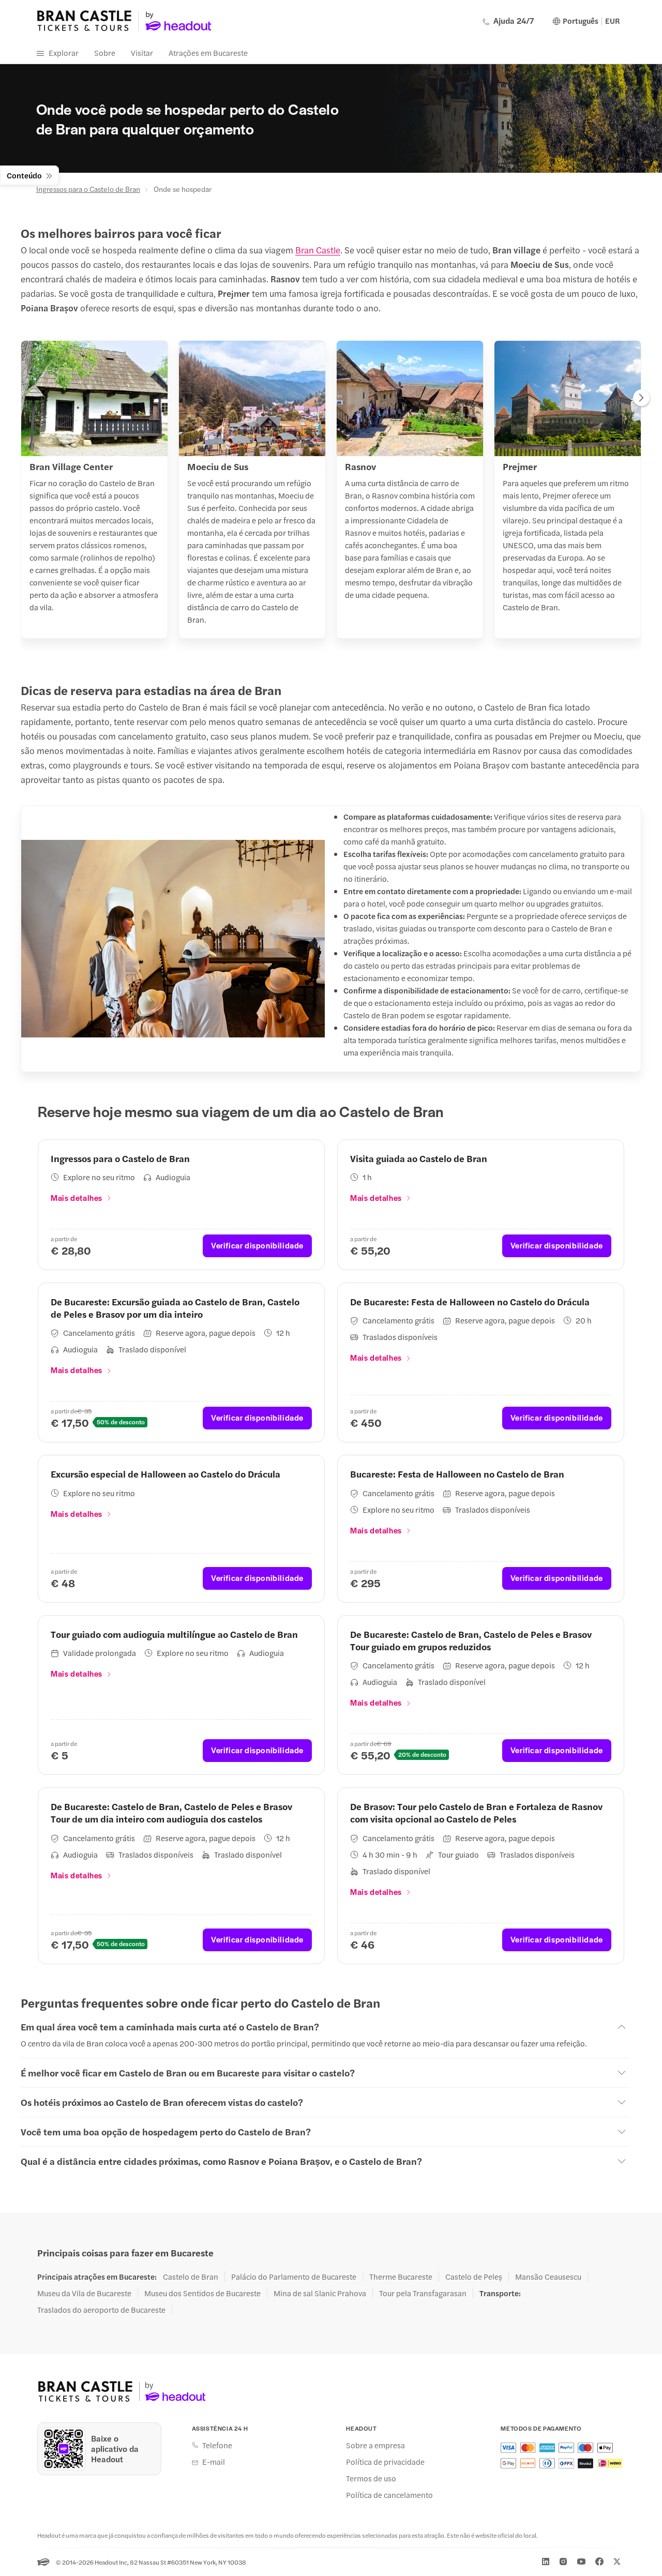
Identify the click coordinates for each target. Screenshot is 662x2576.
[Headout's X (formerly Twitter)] (617, 2562)
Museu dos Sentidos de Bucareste (202, 2293)
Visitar (142, 52)
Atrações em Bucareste (208, 52)
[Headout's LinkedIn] (546, 2562)
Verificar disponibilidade (257, 1245)
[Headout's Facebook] (599, 2562)
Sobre (105, 52)
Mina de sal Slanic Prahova (320, 2293)
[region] (331, 493)
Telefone (217, 2445)
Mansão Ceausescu (548, 2277)
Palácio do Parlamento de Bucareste (294, 2277)
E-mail (214, 2462)
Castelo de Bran (191, 2277)
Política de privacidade (385, 2462)
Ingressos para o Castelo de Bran (88, 189)
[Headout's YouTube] (581, 2562)
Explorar (64, 52)
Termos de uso (371, 2478)
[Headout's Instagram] (563, 2562)
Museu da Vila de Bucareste (84, 2293)
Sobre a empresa (375, 2445)
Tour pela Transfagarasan (423, 2293)
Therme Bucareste (401, 2277)
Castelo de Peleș (474, 2277)
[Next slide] (641, 399)
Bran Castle (318, 250)
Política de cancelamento (389, 2495)
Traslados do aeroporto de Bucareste (101, 2310)
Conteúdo (24, 175)
